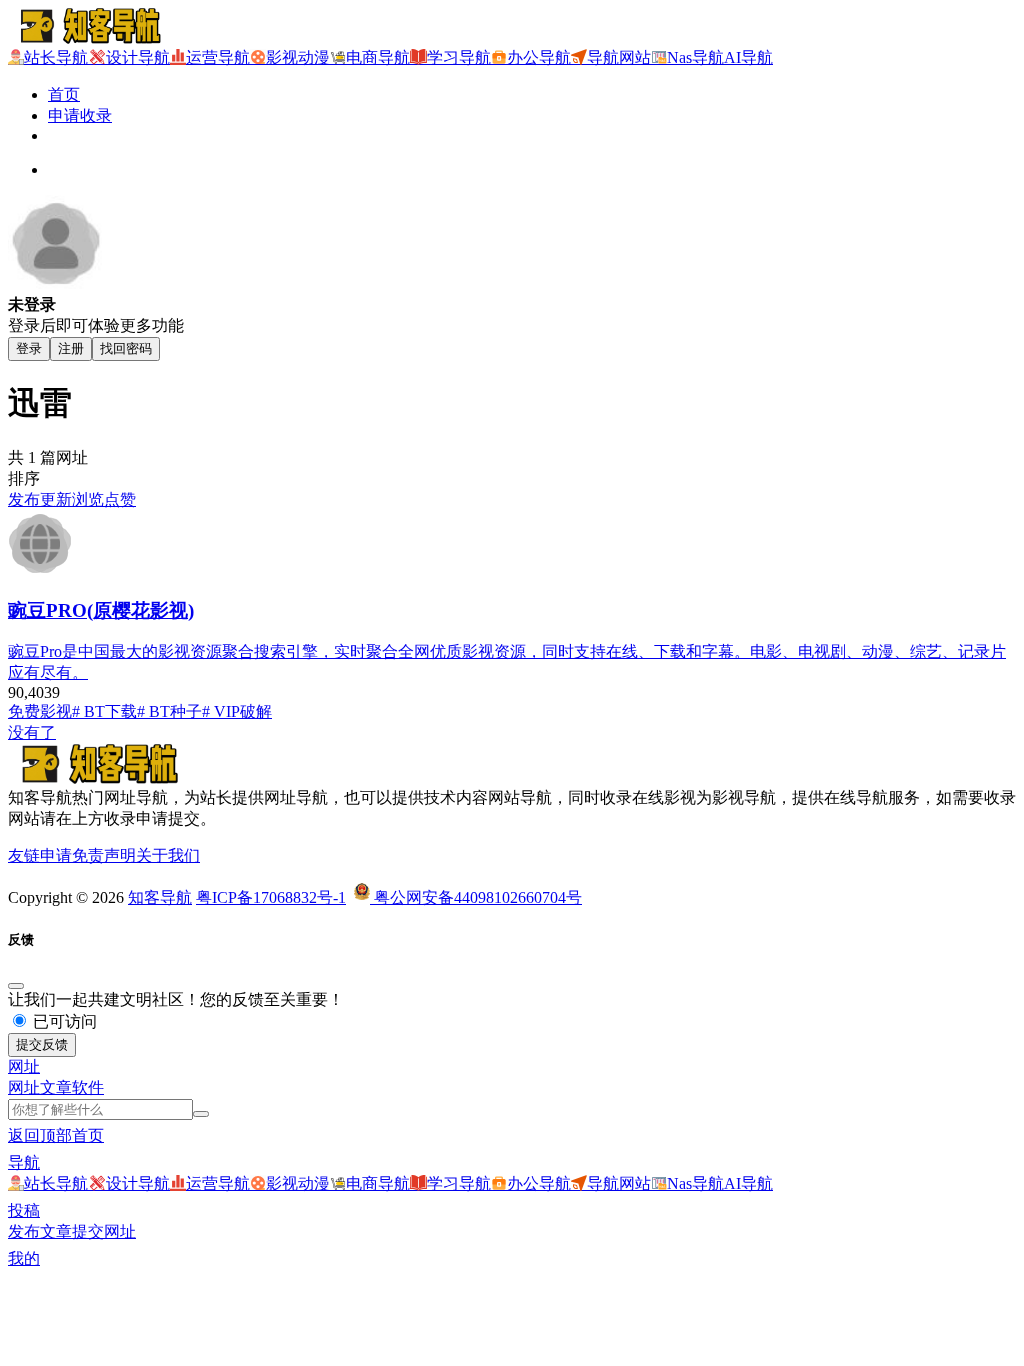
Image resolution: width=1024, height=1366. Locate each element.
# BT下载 (104, 711)
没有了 (32, 732)
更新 (56, 499)
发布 (24, 499)
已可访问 (63, 1021)
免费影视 (40, 711)
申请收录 (80, 115)
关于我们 (168, 855)
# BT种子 (169, 711)
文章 (56, 1087)
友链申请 (40, 855)
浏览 (88, 499)
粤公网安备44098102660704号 (476, 897)
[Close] (16, 986)
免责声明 (104, 855)
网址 (24, 1087)
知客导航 (160, 897)
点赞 (120, 499)
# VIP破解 (237, 711)
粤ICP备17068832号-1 (271, 897)
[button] (24, 1066)
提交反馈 (42, 1044)
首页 (64, 94)
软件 (88, 1087)
